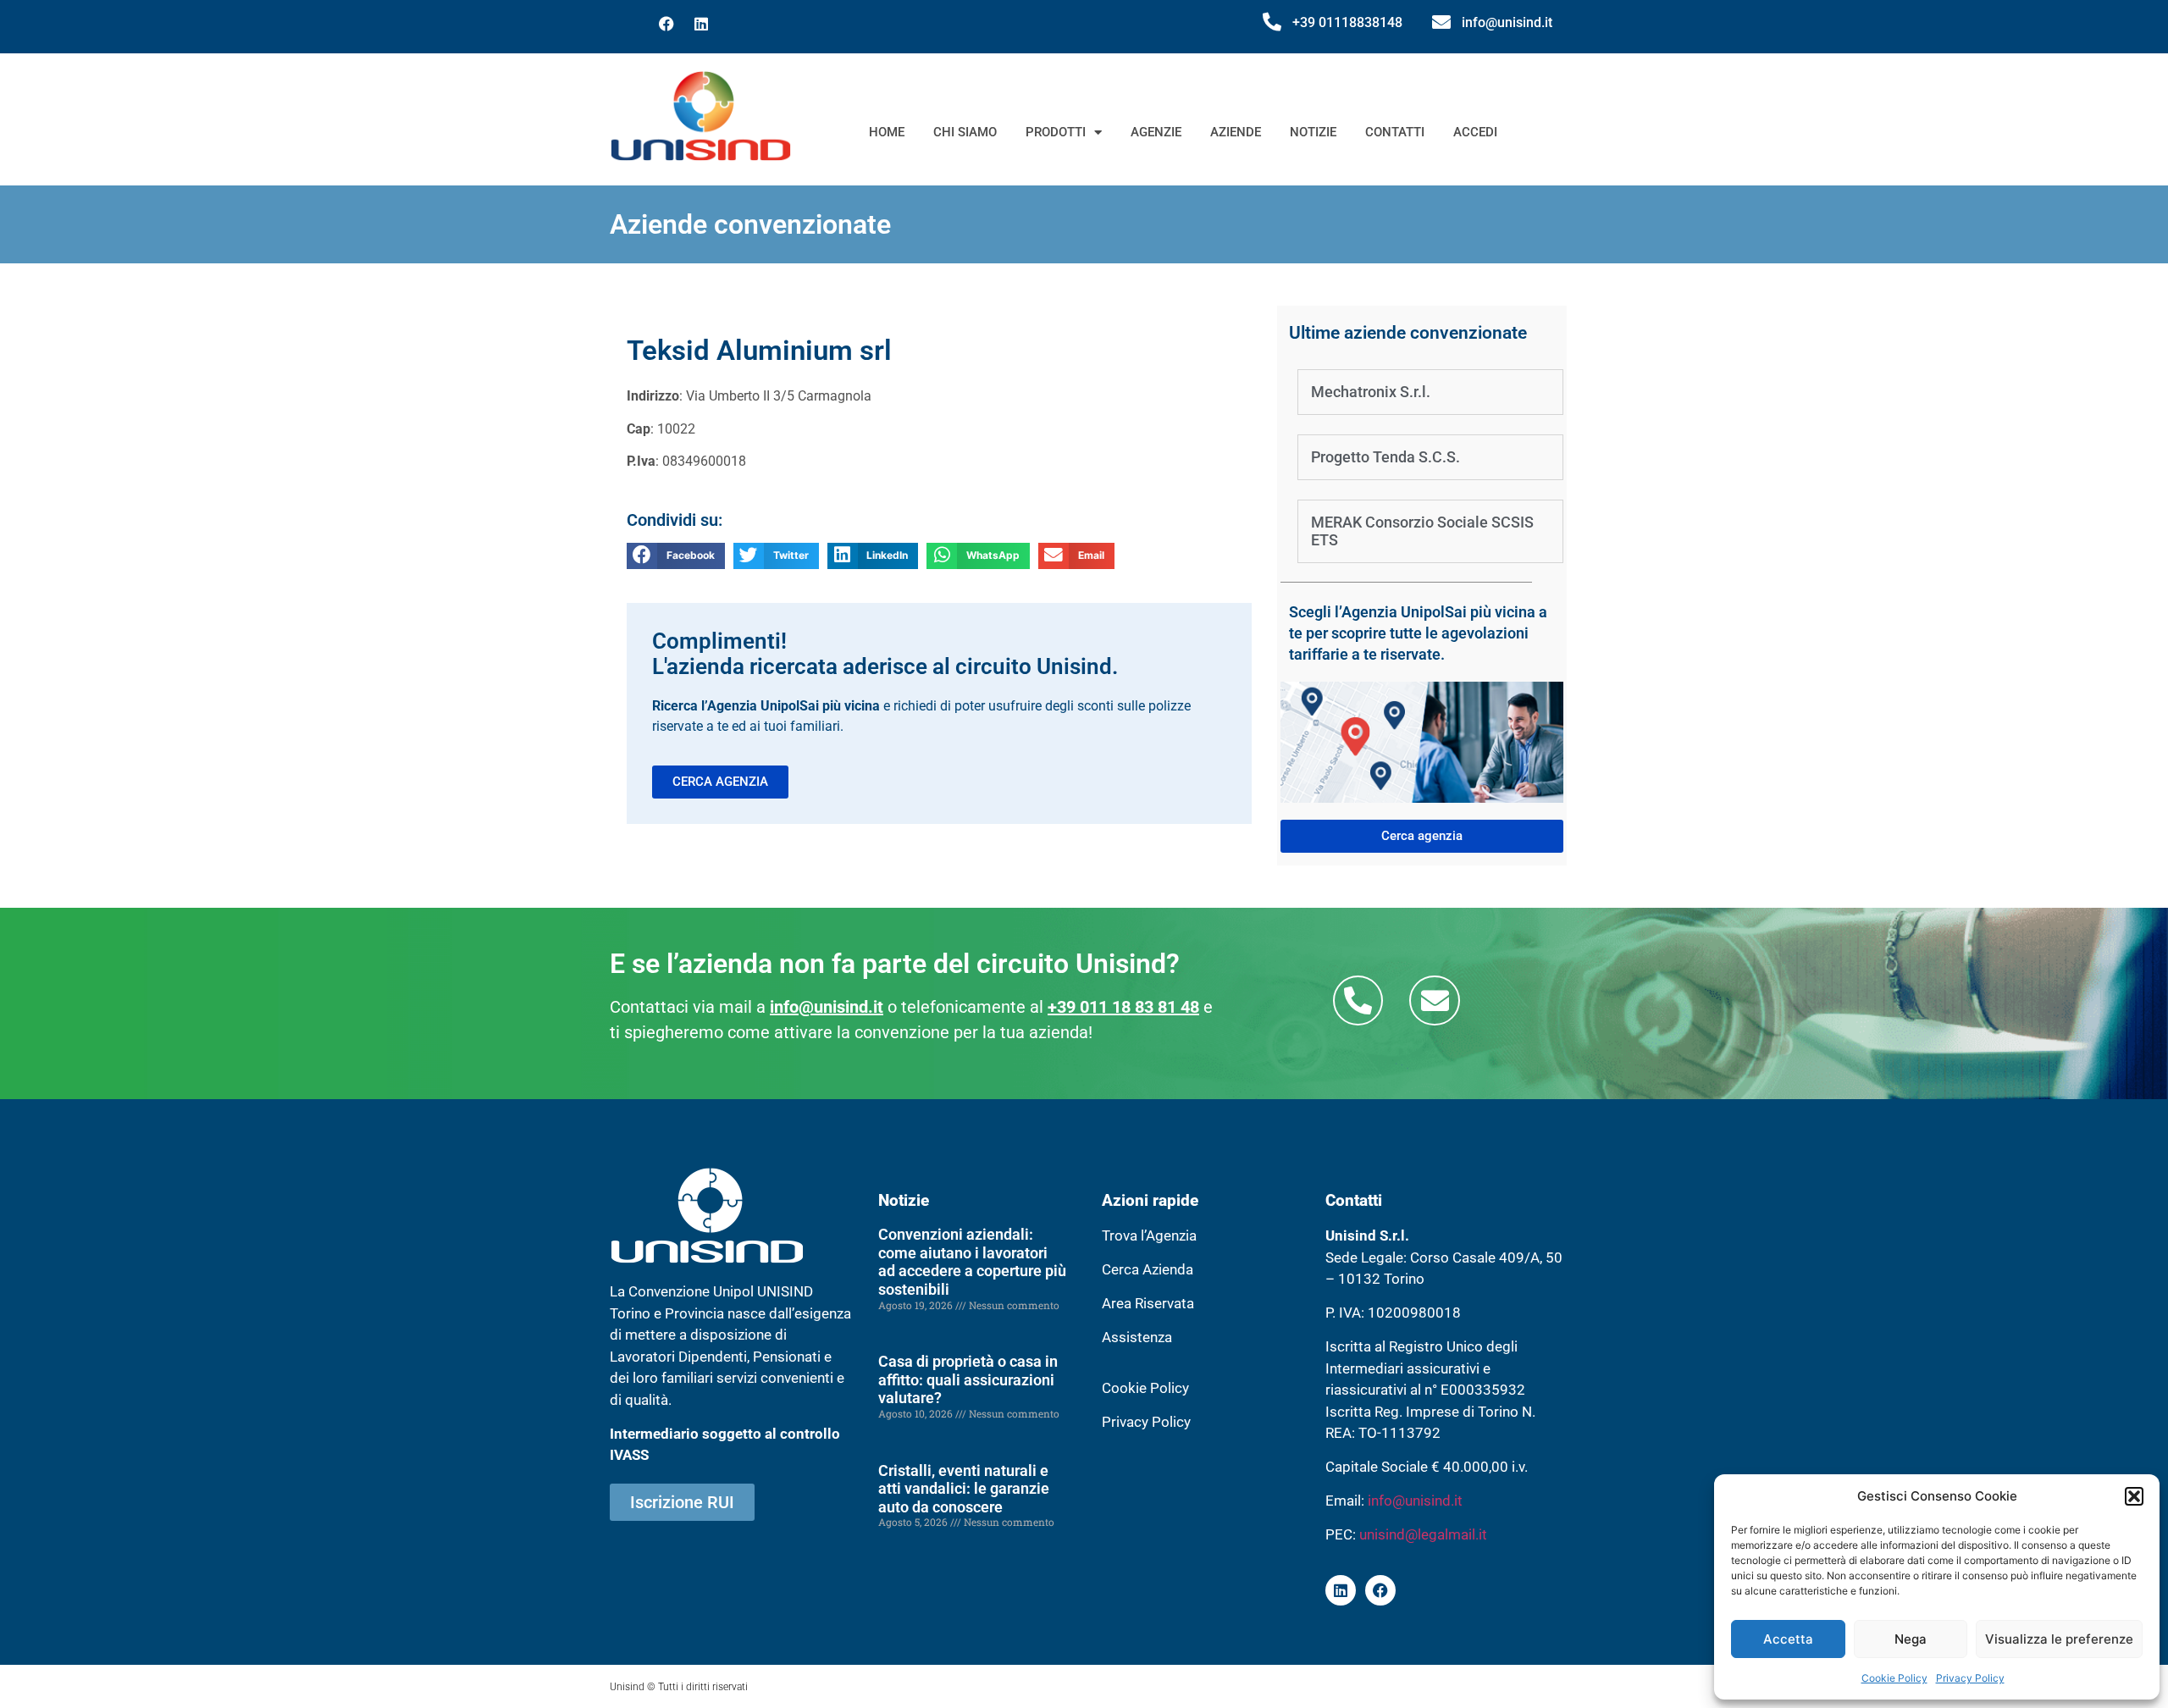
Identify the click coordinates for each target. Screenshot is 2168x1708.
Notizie (1313, 132)
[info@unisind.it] (1441, 22)
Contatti (1395, 132)
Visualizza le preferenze (2059, 1639)
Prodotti (1056, 132)
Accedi (1475, 132)
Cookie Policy (1894, 1678)
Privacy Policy (1970, 1678)
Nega (1911, 1639)
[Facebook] (666, 24)
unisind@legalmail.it (1423, 1534)
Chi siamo (965, 132)
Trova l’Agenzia (1149, 1235)
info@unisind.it (1507, 22)
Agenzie (1156, 132)
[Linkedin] (701, 24)
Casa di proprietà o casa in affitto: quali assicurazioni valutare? (968, 1379)
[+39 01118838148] (1272, 22)
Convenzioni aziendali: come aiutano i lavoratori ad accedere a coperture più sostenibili (972, 1262)
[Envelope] (1434, 1000)
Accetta (1788, 1639)
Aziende (1236, 132)
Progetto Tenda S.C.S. (1385, 457)
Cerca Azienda (1148, 1269)
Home (887, 132)
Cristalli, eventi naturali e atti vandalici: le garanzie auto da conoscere (964, 1489)
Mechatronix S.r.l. (1371, 392)
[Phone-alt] (1358, 1000)
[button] (2134, 1496)
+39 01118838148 (1347, 22)
